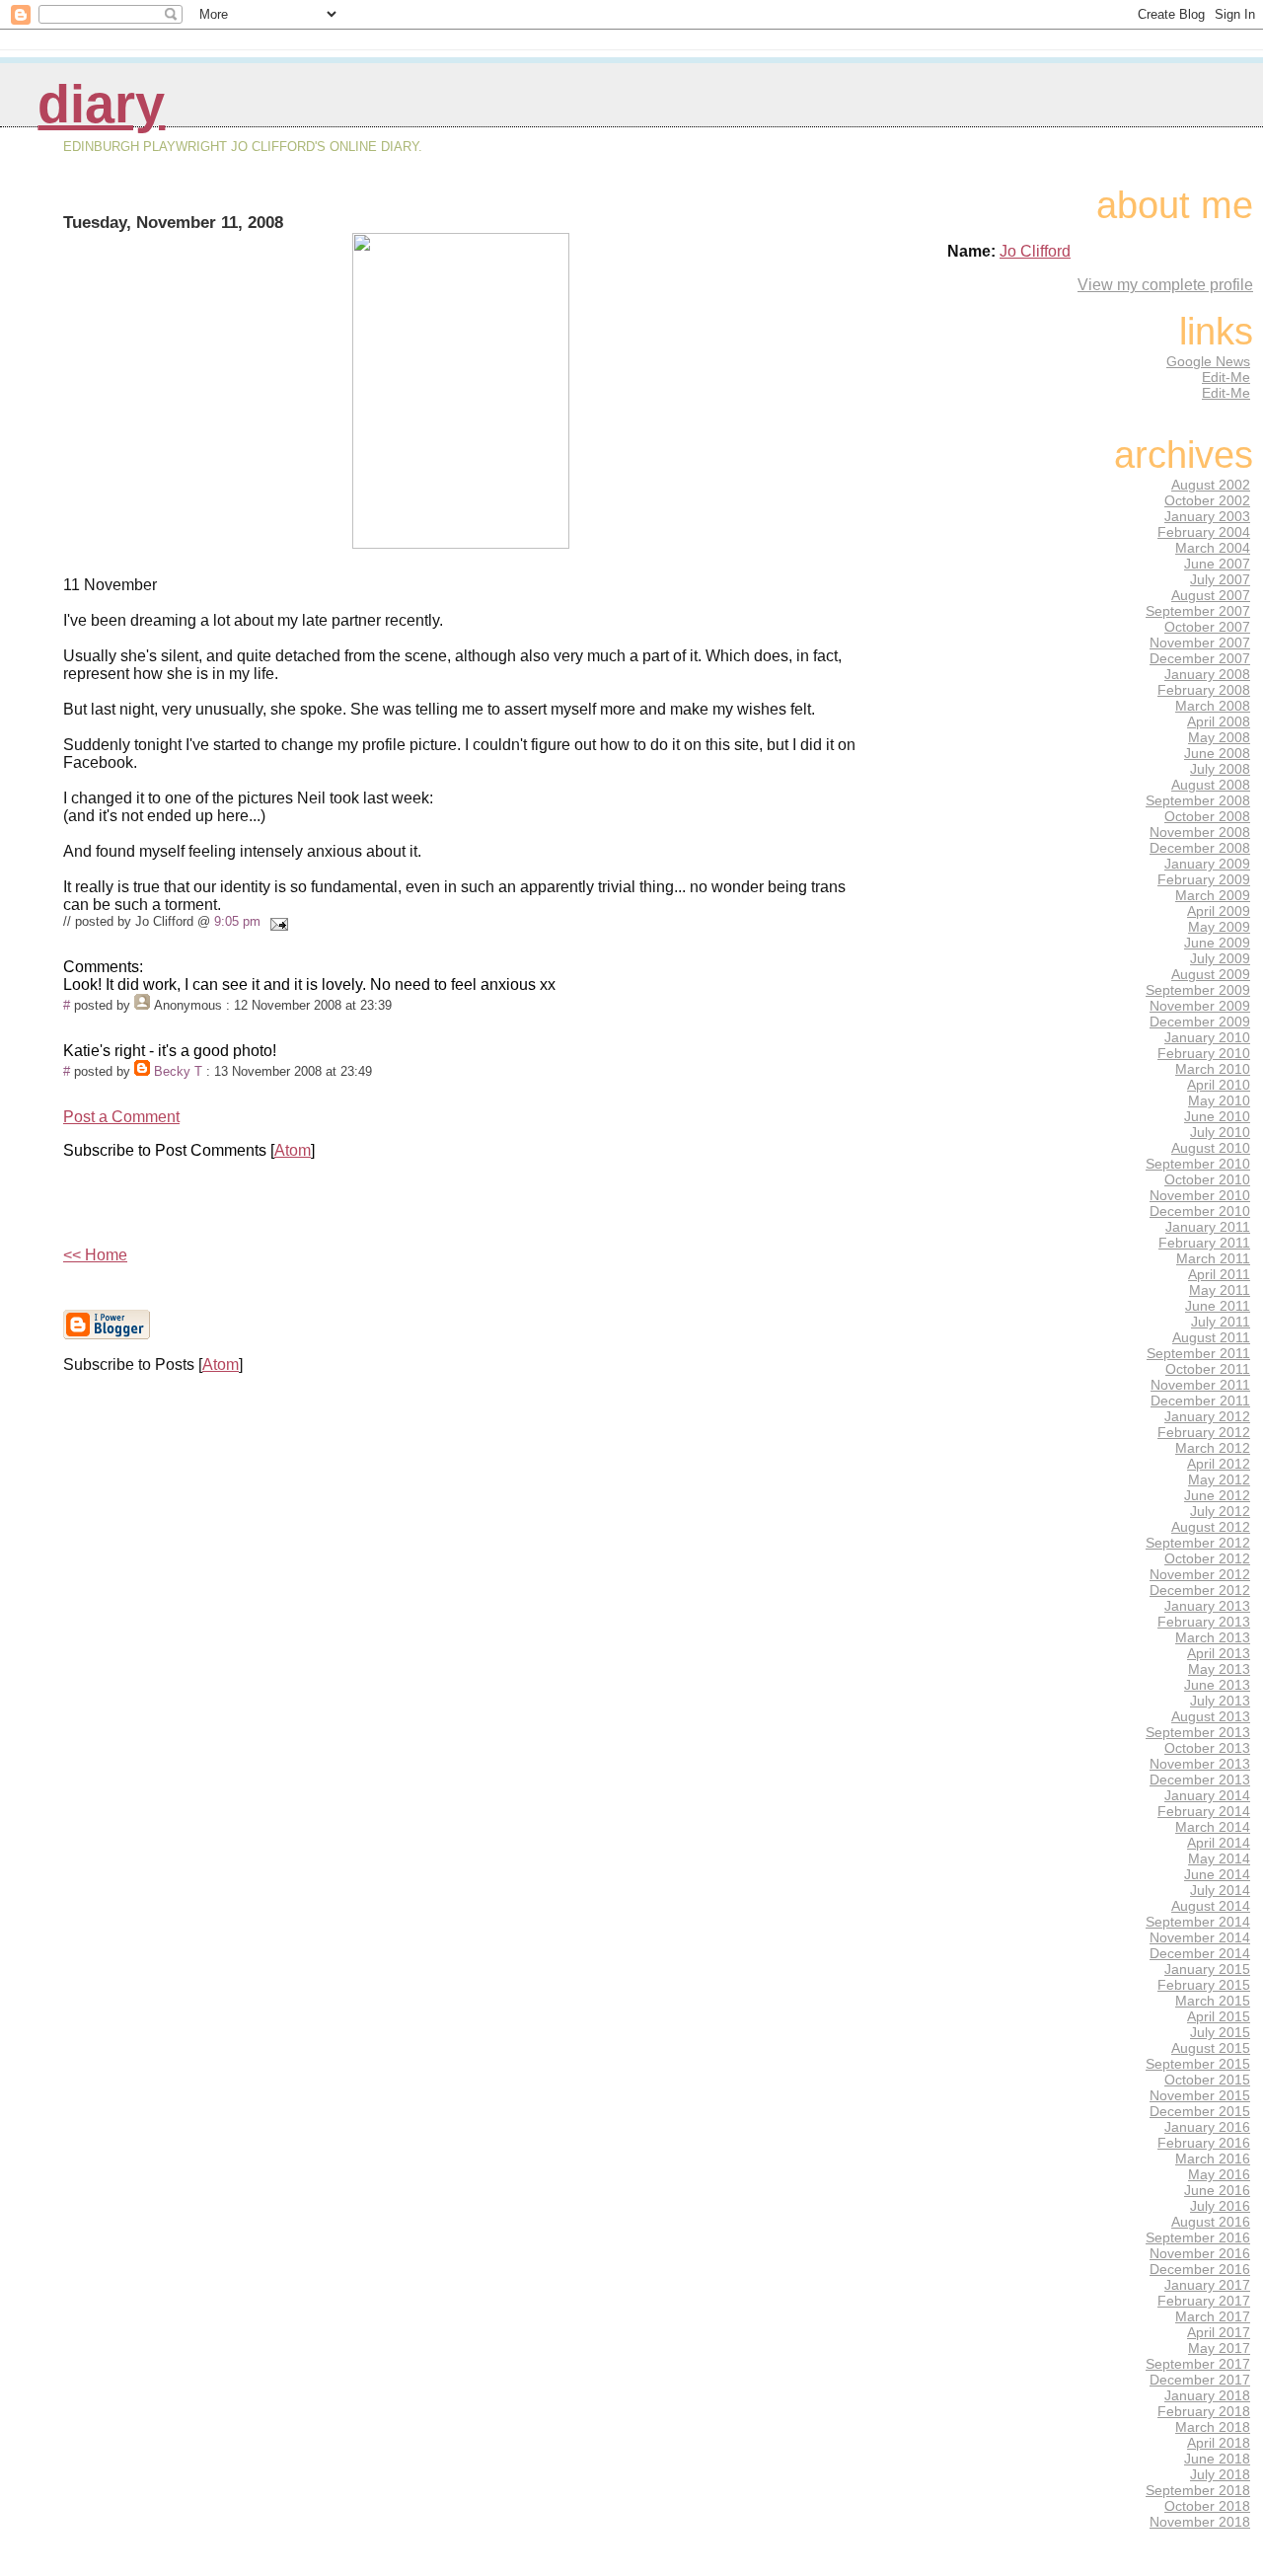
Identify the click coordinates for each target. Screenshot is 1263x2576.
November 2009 (1200, 1006)
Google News (1208, 361)
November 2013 (1200, 1764)
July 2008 (1220, 769)
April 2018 (1219, 2443)
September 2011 (1198, 1353)
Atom (293, 1150)
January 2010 (1207, 1037)
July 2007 (1220, 579)
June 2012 (1217, 1495)
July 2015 (1220, 2032)
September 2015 (1198, 2064)
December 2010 (1200, 1211)
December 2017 (1200, 2380)
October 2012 (1207, 1558)
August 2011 (1211, 1337)
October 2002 (1207, 500)
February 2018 (1204, 2411)
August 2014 (1211, 1906)
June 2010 (1217, 1116)
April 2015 (1219, 2016)
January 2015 (1207, 1969)
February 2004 (1204, 532)
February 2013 (1204, 1622)
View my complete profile (1165, 285)
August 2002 (1211, 485)
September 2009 (1198, 990)
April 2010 (1219, 1085)
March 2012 (1213, 1448)
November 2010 (1200, 1195)
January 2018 (1207, 2395)
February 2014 (1204, 1811)
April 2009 (1219, 911)
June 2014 (1217, 1874)
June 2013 (1217, 1685)
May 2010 (1219, 1100)
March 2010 (1213, 1069)
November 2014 (1200, 1937)
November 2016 (1200, 2253)
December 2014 (1200, 1953)
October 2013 (1207, 1748)
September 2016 (1198, 2237)
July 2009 (1220, 958)
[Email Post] (276, 921)
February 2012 (1204, 1432)
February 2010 (1204, 1053)
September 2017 (1198, 2364)
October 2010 (1207, 1179)
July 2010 (1220, 1132)
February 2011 (1204, 1243)
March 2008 (1213, 706)
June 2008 (1217, 753)
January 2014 (1207, 1795)
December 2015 (1200, 2111)
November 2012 (1200, 1574)
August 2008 (1211, 785)
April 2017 (1219, 2332)
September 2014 (1198, 1922)
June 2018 (1217, 2459)
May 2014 (1219, 1858)
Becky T (178, 1071)
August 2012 (1211, 1527)
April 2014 (1219, 1843)
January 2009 (1207, 864)
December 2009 (1200, 1022)
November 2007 (1200, 643)
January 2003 (1207, 516)
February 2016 (1204, 2143)
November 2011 (1200, 1385)
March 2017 (1213, 2316)
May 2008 (1219, 737)
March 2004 (1213, 548)
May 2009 (1219, 927)
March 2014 (1213, 1827)
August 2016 (1211, 2222)
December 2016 (1200, 2269)
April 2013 (1219, 1653)
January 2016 (1207, 2127)
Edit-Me (1226, 377)
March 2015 (1213, 2001)
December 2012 (1200, 1590)
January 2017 (1207, 2285)
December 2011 (1200, 1401)
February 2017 (1204, 2301)
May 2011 (1220, 1290)
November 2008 (1200, 832)
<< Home (95, 1255)
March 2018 (1213, 2427)
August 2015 (1211, 2048)
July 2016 (1220, 2206)
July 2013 (1220, 1701)
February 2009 (1204, 879)
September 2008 (1198, 800)
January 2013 (1207, 1606)
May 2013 (1219, 1669)
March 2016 (1213, 2159)
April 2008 (1219, 721)
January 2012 (1207, 1416)
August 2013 (1211, 1716)
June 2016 (1217, 2190)
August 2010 (1211, 1148)
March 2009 (1213, 895)
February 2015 (1204, 1985)
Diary (101, 104)
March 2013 (1213, 1637)
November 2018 (1200, 2522)
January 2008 (1207, 674)
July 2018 (1220, 2474)
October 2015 (1207, 2080)
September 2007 (1198, 611)
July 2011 (1221, 1322)
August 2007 (1211, 595)
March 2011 (1213, 1258)
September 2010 (1198, 1164)
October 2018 (1207, 2506)
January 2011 (1208, 1227)
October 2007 (1207, 627)
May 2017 (1219, 2348)
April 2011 (1219, 1274)
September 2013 (1198, 1732)
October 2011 (1208, 1369)
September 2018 (1198, 2490)
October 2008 (1207, 816)
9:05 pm (237, 921)
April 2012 (1219, 1464)
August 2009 (1211, 974)
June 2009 (1217, 943)
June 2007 (1217, 564)
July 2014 (1220, 1890)
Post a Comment (121, 1117)
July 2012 (1220, 1511)
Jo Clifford (1035, 251)
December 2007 (1200, 658)
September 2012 (1198, 1543)
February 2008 (1204, 690)
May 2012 (1219, 1479)
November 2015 (1200, 2095)
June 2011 (1218, 1306)
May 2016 (1219, 2174)
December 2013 (1200, 1780)
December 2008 (1200, 848)
